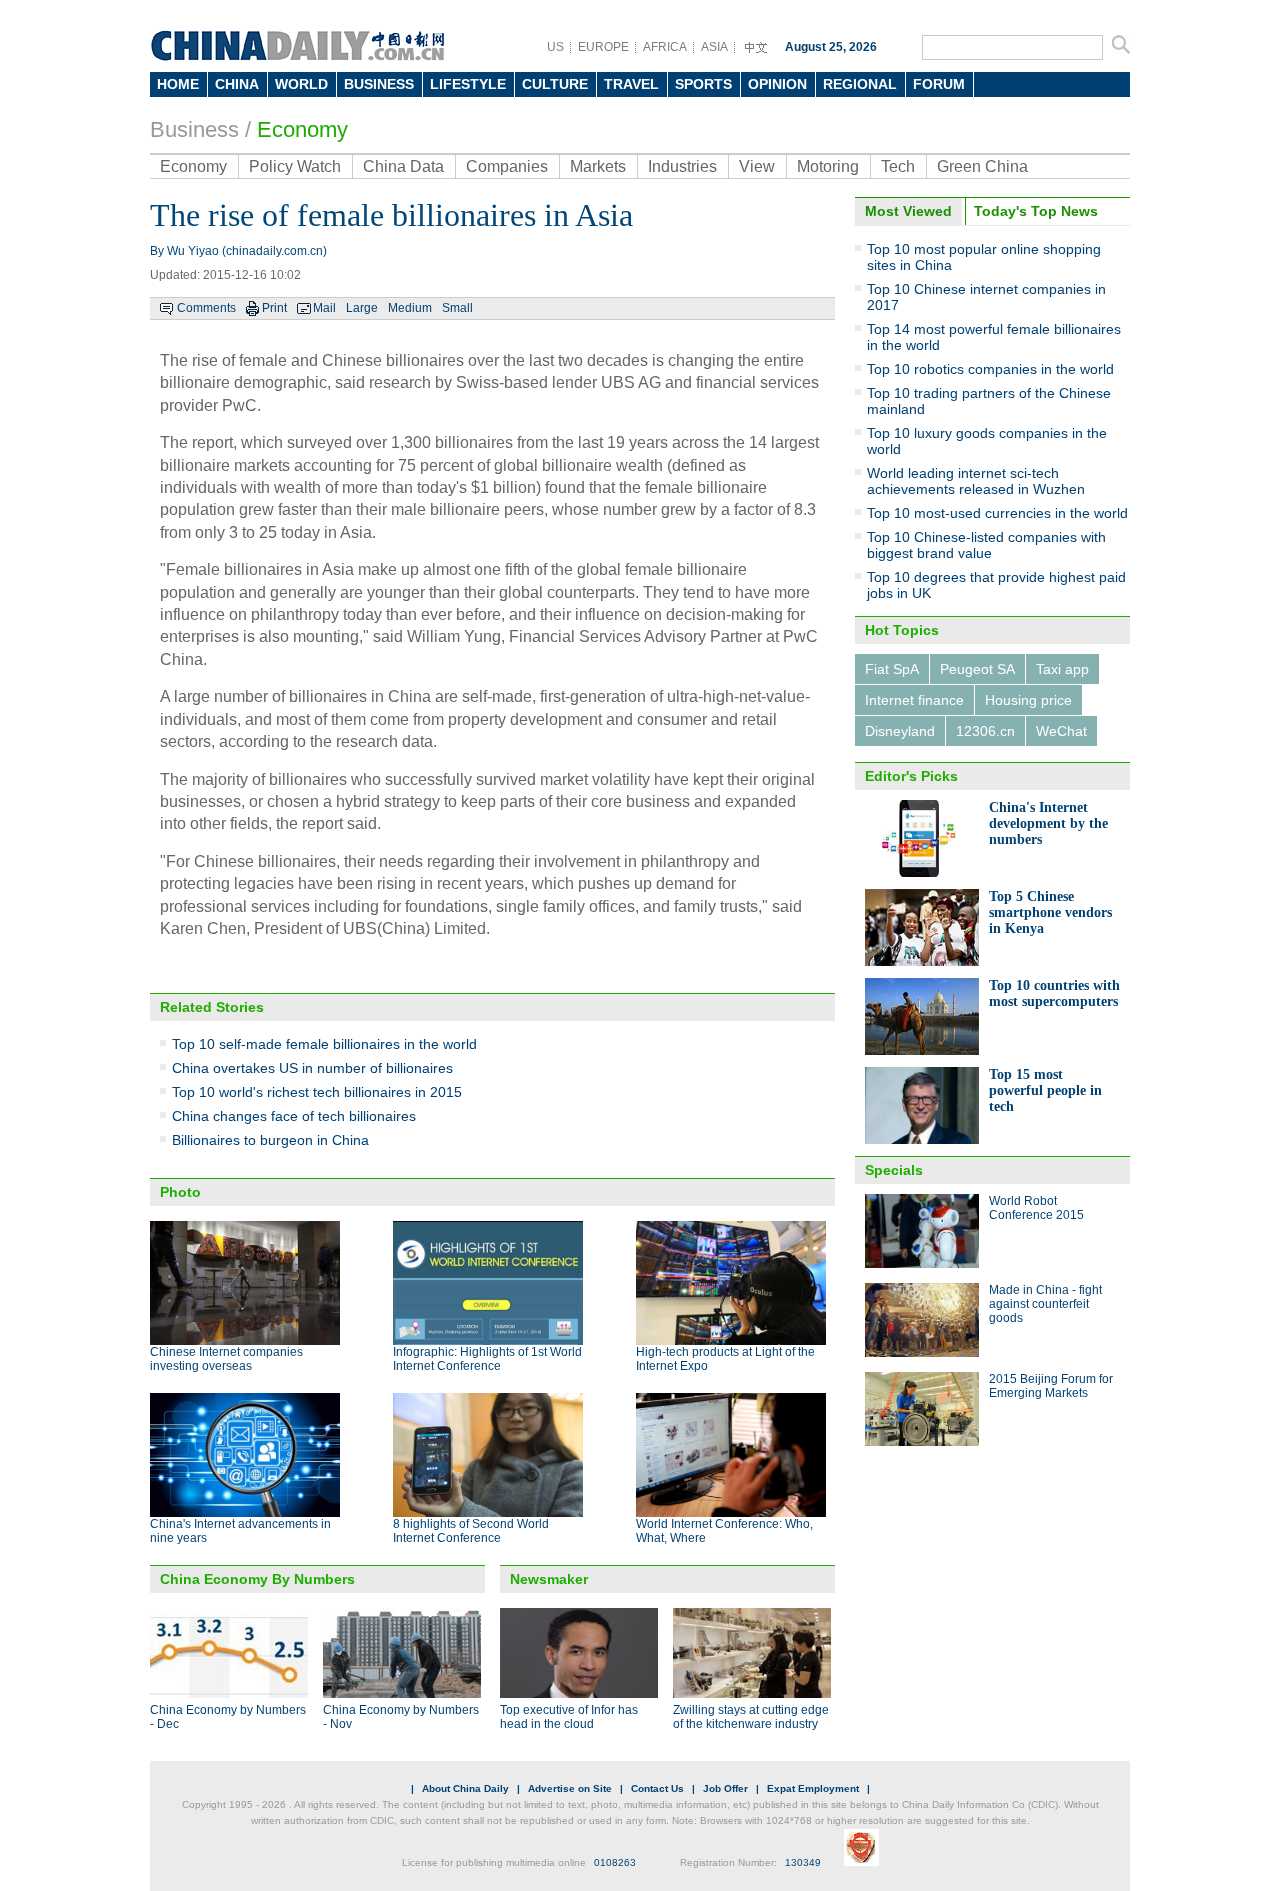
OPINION (777, 84)
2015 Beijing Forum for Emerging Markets (1051, 1386)
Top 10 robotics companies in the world (990, 369)
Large (362, 308)
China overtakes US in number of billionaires (312, 1068)
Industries (682, 166)
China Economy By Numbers (257, 1579)
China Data (403, 166)
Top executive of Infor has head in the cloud (569, 1717)
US (555, 47)
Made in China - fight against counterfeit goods (1045, 1304)
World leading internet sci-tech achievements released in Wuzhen (976, 481)
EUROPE (603, 47)
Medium (410, 308)
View (757, 166)
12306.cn (985, 731)
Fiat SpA (892, 669)
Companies (507, 166)
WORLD (301, 84)
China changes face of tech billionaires (294, 1116)
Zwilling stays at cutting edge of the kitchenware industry (751, 1717)
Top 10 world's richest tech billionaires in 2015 (317, 1092)
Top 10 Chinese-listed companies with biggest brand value (986, 545)
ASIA (714, 47)
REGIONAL (860, 84)
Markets (598, 166)
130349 (803, 1862)
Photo (180, 1192)
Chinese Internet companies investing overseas (226, 1359)
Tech (898, 166)
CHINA (237, 84)
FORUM (939, 84)
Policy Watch (295, 166)
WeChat (1061, 731)
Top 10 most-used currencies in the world (997, 513)
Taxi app (1062, 669)
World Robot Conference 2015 (1036, 1208)
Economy (302, 129)
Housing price (1028, 700)
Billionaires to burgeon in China (270, 1140)
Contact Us (657, 1788)
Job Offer (725, 1788)
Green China (982, 166)
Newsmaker (549, 1579)
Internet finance (914, 700)
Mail (324, 308)
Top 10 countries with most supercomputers (1054, 993)
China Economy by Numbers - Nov (401, 1717)
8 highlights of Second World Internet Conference (471, 1531)
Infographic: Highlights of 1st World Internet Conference (487, 1359)
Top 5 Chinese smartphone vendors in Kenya (1050, 912)
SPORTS (703, 84)
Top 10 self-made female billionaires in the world (324, 1044)
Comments (206, 308)
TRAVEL (631, 84)
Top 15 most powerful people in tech (1045, 1090)
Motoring (828, 166)
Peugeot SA (977, 669)
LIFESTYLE (468, 84)
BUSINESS (379, 84)
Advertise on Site (570, 1788)
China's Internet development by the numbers (1048, 823)
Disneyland (900, 731)
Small (457, 308)
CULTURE (555, 84)
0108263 (615, 1862)
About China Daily (465, 1788)
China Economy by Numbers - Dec (228, 1717)
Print (274, 308)
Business (194, 129)
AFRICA (665, 47)
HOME (178, 84)
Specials (894, 1170)
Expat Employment (813, 1788)
